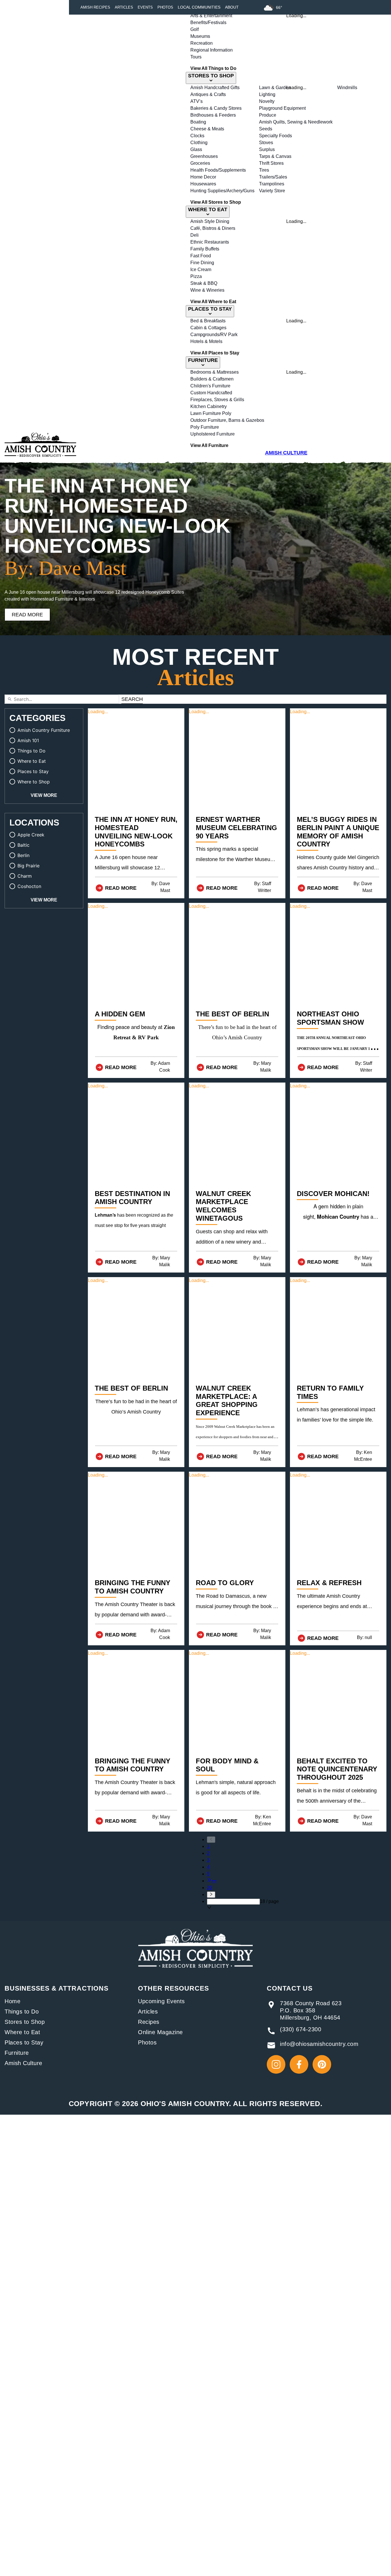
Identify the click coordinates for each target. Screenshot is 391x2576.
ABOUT (232, 7)
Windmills (347, 88)
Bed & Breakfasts (208, 321)
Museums (200, 36)
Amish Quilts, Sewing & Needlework (296, 122)
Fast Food (201, 256)
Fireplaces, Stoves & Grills (217, 400)
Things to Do (22, 2012)
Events (145, 7)
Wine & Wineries (207, 290)
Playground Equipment (282, 108)
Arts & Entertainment (211, 16)
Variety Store (272, 191)
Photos (165, 7)
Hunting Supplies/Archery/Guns (222, 191)
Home (12, 2001)
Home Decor (203, 177)
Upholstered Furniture (213, 434)
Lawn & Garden (275, 88)
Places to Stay (24, 2042)
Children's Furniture (210, 386)
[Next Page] (243, 1895)
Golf (194, 29)
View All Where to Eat (213, 302)
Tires (264, 170)
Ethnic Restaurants (210, 242)
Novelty (267, 101)
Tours (196, 57)
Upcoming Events (161, 2001)
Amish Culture (23, 2063)
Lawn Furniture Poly (211, 413)
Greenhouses (204, 156)
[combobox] (233, 1902)
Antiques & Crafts (208, 94)
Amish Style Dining (210, 221)
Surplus (267, 149)
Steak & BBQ (204, 283)
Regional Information (212, 50)
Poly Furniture (205, 427)
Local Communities (199, 7)
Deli (194, 235)
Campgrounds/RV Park (214, 335)
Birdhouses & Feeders (213, 115)
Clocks (197, 136)
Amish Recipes (95, 7)
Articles (124, 7)
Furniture (17, 2053)
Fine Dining (202, 263)
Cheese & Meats (207, 129)
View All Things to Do (213, 68)
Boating (198, 122)
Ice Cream (201, 269)
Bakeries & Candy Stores (216, 108)
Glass (196, 149)
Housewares (203, 184)
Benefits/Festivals (208, 22)
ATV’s (197, 101)
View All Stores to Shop (216, 202)
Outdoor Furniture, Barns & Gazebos (227, 420)
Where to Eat (22, 2032)
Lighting (267, 94)
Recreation (202, 43)
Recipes (149, 2022)
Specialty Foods (276, 136)
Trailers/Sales (273, 177)
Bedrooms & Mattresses (215, 372)
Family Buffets (205, 249)
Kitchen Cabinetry (209, 406)
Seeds (266, 129)
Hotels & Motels (206, 341)
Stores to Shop (25, 2022)
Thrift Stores (271, 163)
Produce (268, 115)
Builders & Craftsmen (212, 379)
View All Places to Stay (215, 353)
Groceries (200, 163)
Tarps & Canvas (275, 156)
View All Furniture (209, 445)
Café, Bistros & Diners (213, 228)
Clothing (199, 143)
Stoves (266, 143)
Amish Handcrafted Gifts (215, 88)
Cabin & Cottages (208, 328)
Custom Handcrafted (211, 393)
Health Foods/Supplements (218, 170)
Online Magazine (160, 2032)
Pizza (196, 276)
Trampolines (272, 184)
